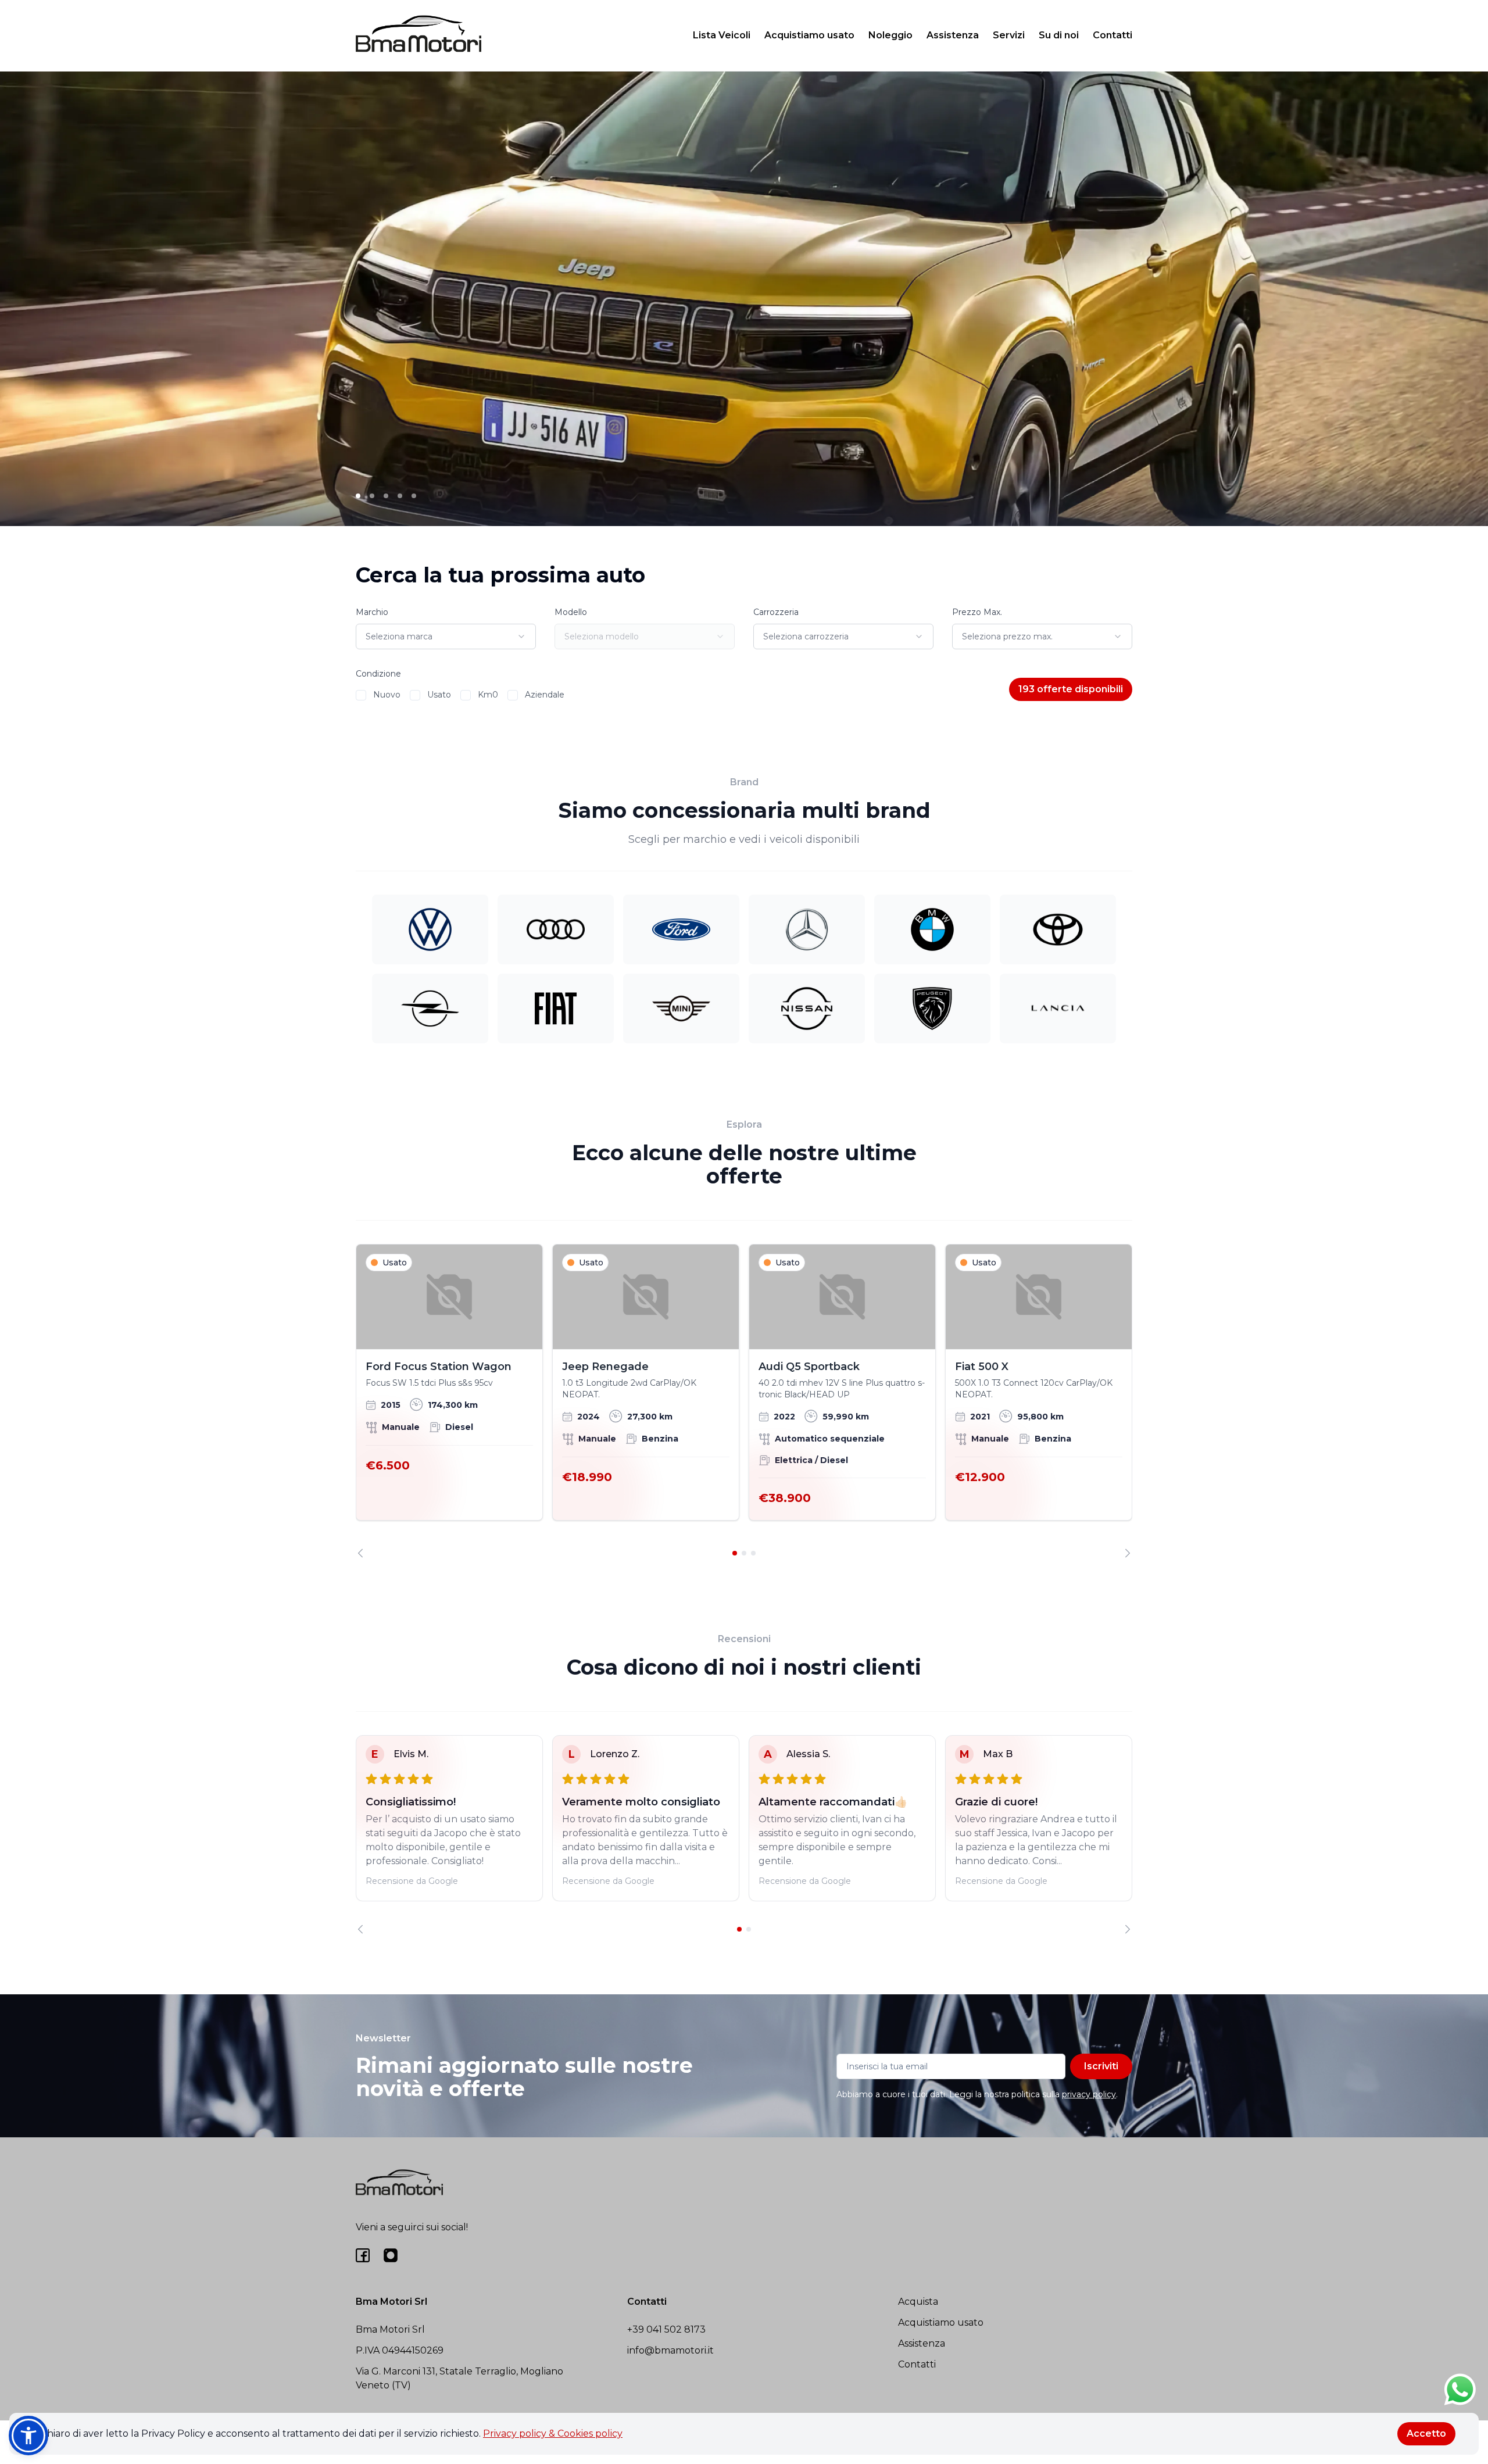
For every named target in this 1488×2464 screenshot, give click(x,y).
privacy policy (1089, 2094)
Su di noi (1059, 35)
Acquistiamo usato (809, 35)
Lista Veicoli (722, 35)
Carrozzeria (776, 612)
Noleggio (890, 35)
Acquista (918, 2302)
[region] (744, 1401)
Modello (571, 612)
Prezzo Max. (977, 612)
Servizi (1009, 35)
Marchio (372, 612)
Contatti (1113, 35)
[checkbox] (361, 695)
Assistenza (953, 35)
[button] (28, 2436)
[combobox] (446, 636)
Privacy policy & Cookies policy (553, 2433)
